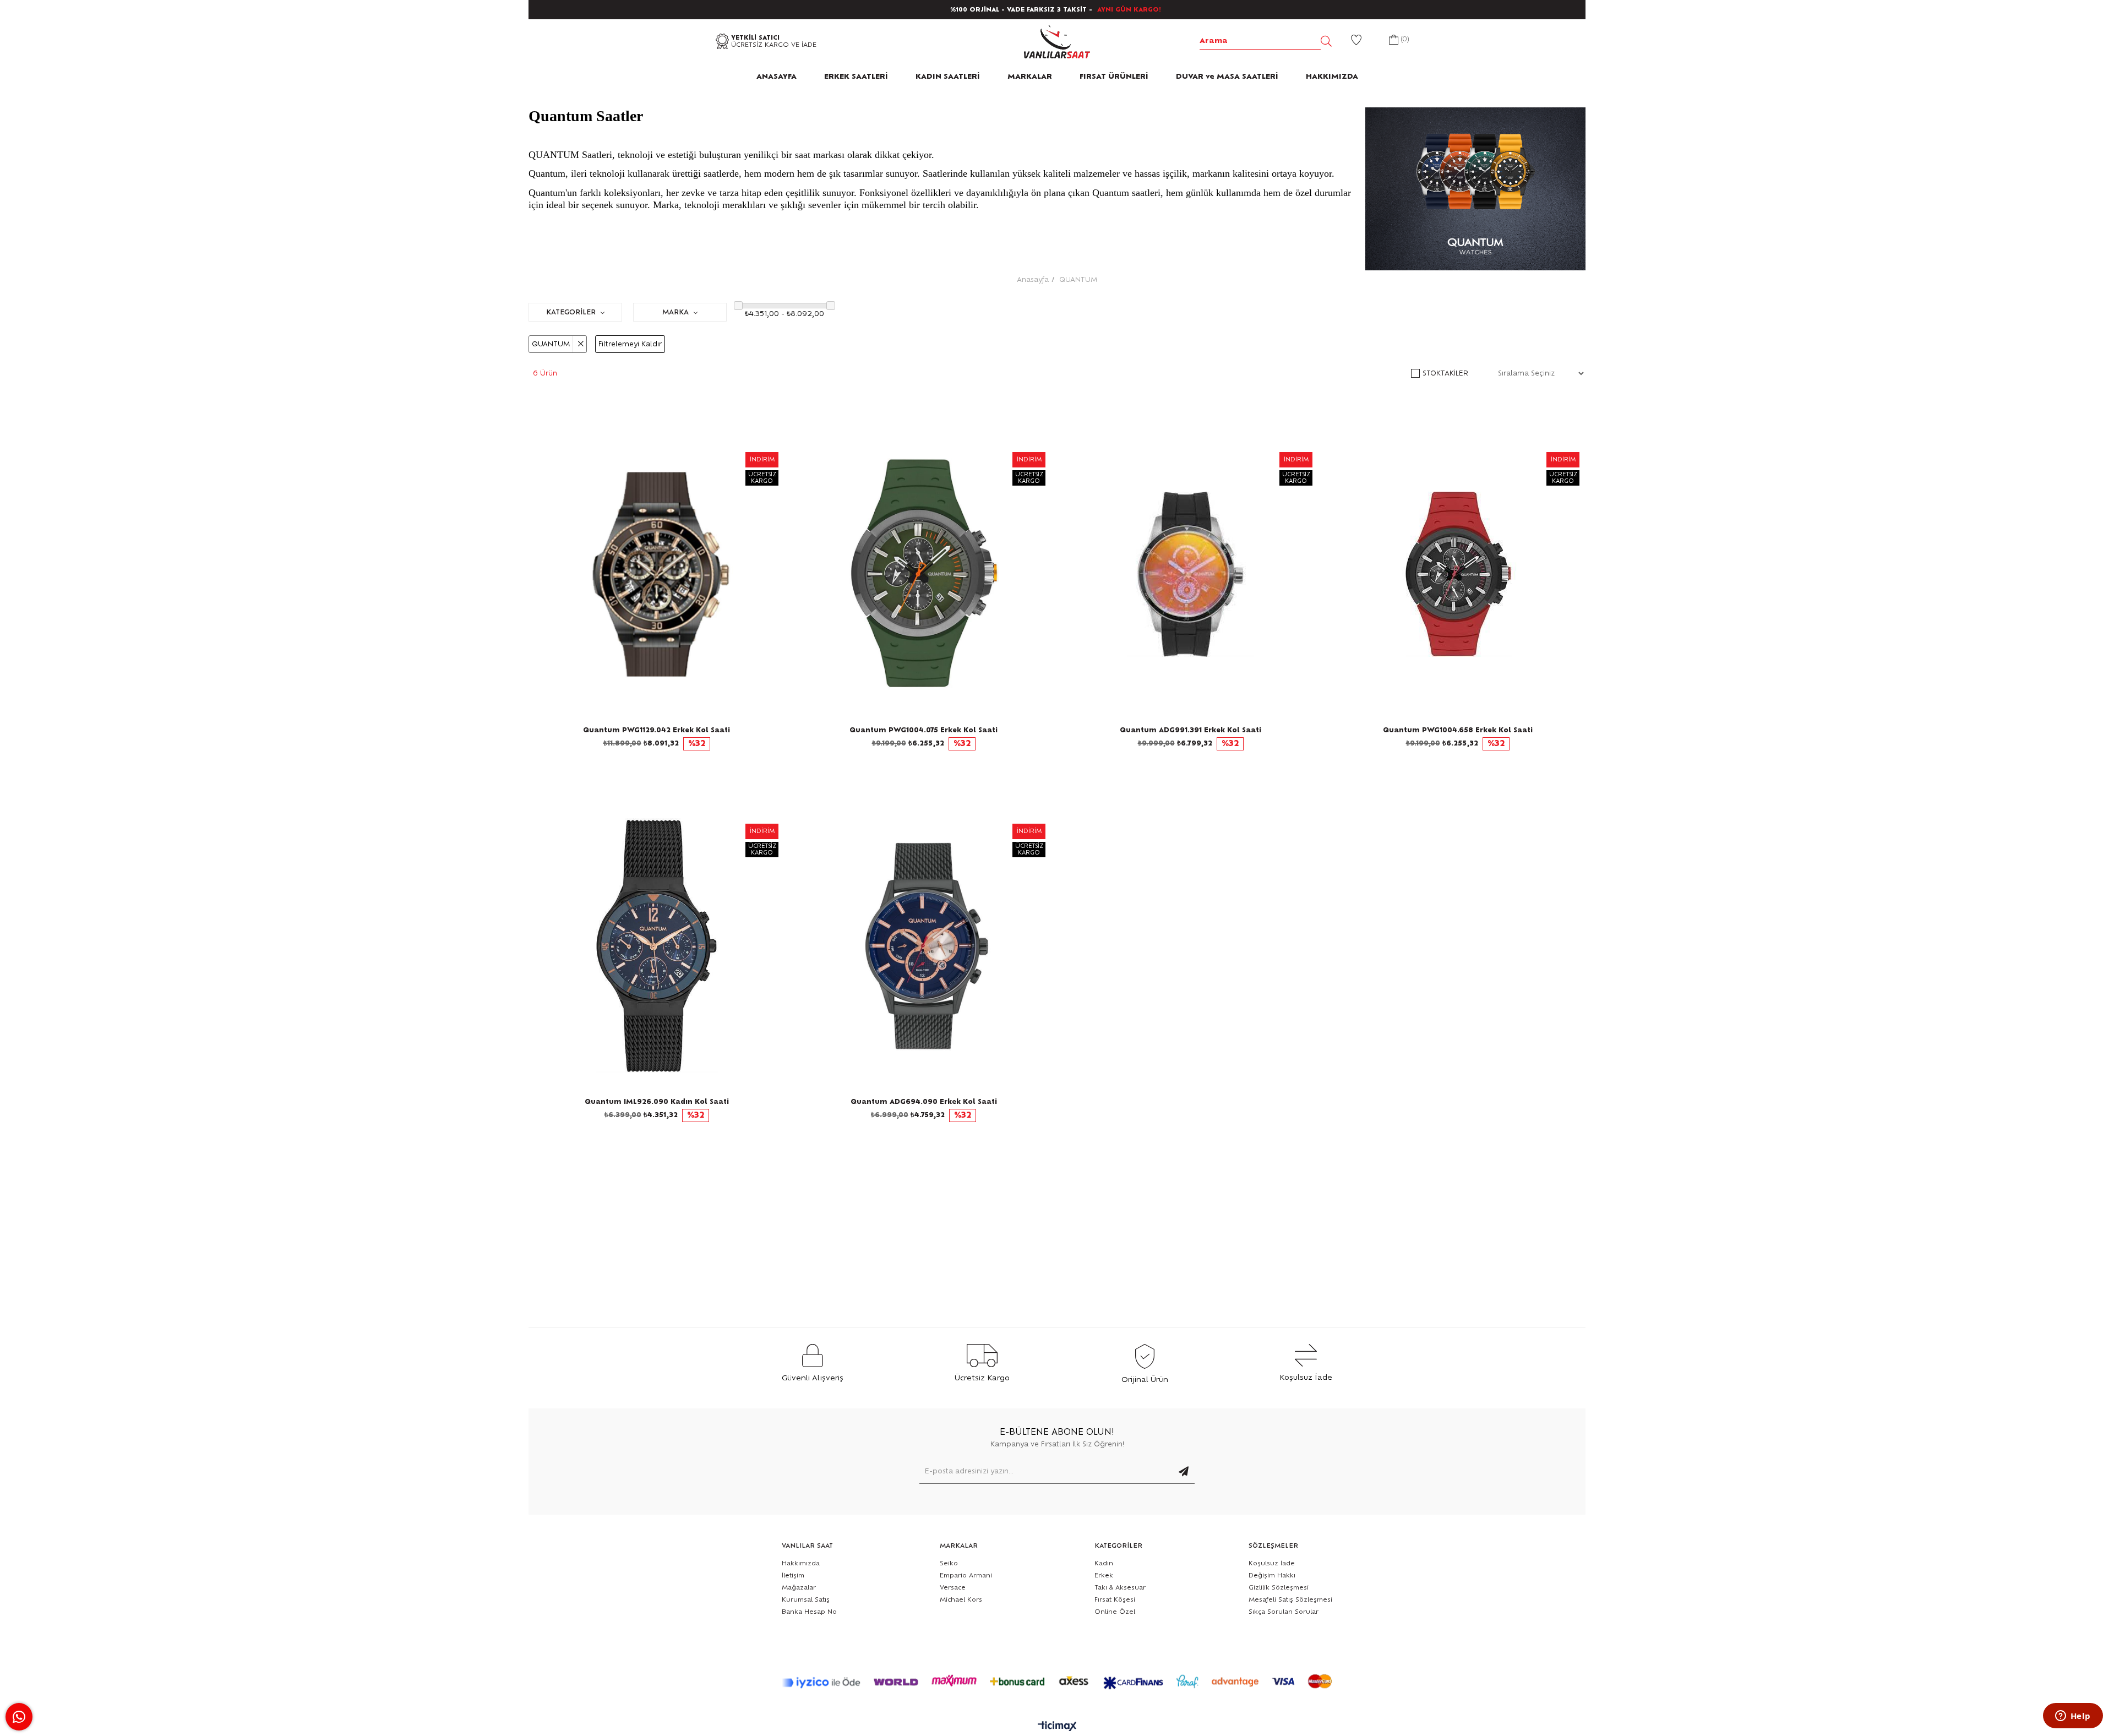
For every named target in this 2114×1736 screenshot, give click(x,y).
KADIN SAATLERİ (948, 77)
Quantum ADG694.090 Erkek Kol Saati (924, 1102)
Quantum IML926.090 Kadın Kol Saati (657, 1102)
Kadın (1104, 1563)
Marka (677, 312)
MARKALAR (1030, 77)
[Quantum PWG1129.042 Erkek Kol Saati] (656, 574)
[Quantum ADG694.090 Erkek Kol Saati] (923, 946)
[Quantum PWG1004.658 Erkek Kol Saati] (1458, 574)
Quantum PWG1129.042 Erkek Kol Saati (656, 730)
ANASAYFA (777, 77)
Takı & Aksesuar (1120, 1588)
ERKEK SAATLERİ (856, 77)
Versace (953, 1588)
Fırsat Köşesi (1115, 1600)
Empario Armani (966, 1576)
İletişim (793, 1576)
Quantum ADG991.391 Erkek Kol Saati (1191, 730)
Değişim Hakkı (1272, 1576)
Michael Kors (961, 1600)
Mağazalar (799, 1588)
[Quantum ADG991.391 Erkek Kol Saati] (1191, 574)
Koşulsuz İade (1272, 1563)
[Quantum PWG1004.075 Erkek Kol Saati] (923, 574)
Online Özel (1115, 1612)
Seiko (949, 1563)
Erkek (1104, 1576)
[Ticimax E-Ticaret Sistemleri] (1057, 1727)
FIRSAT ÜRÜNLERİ (1114, 77)
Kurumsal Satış (806, 1600)
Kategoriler (572, 312)
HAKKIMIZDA (1332, 77)
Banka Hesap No (809, 1612)
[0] (1394, 41)
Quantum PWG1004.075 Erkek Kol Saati (923, 730)
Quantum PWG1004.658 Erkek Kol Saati (1458, 730)
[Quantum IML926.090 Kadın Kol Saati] (656, 946)
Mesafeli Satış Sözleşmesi (1290, 1600)
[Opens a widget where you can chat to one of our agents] (2073, 1717)
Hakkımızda (801, 1563)
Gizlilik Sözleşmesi (1279, 1588)
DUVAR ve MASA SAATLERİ (1227, 77)
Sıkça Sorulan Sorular (1284, 1612)
